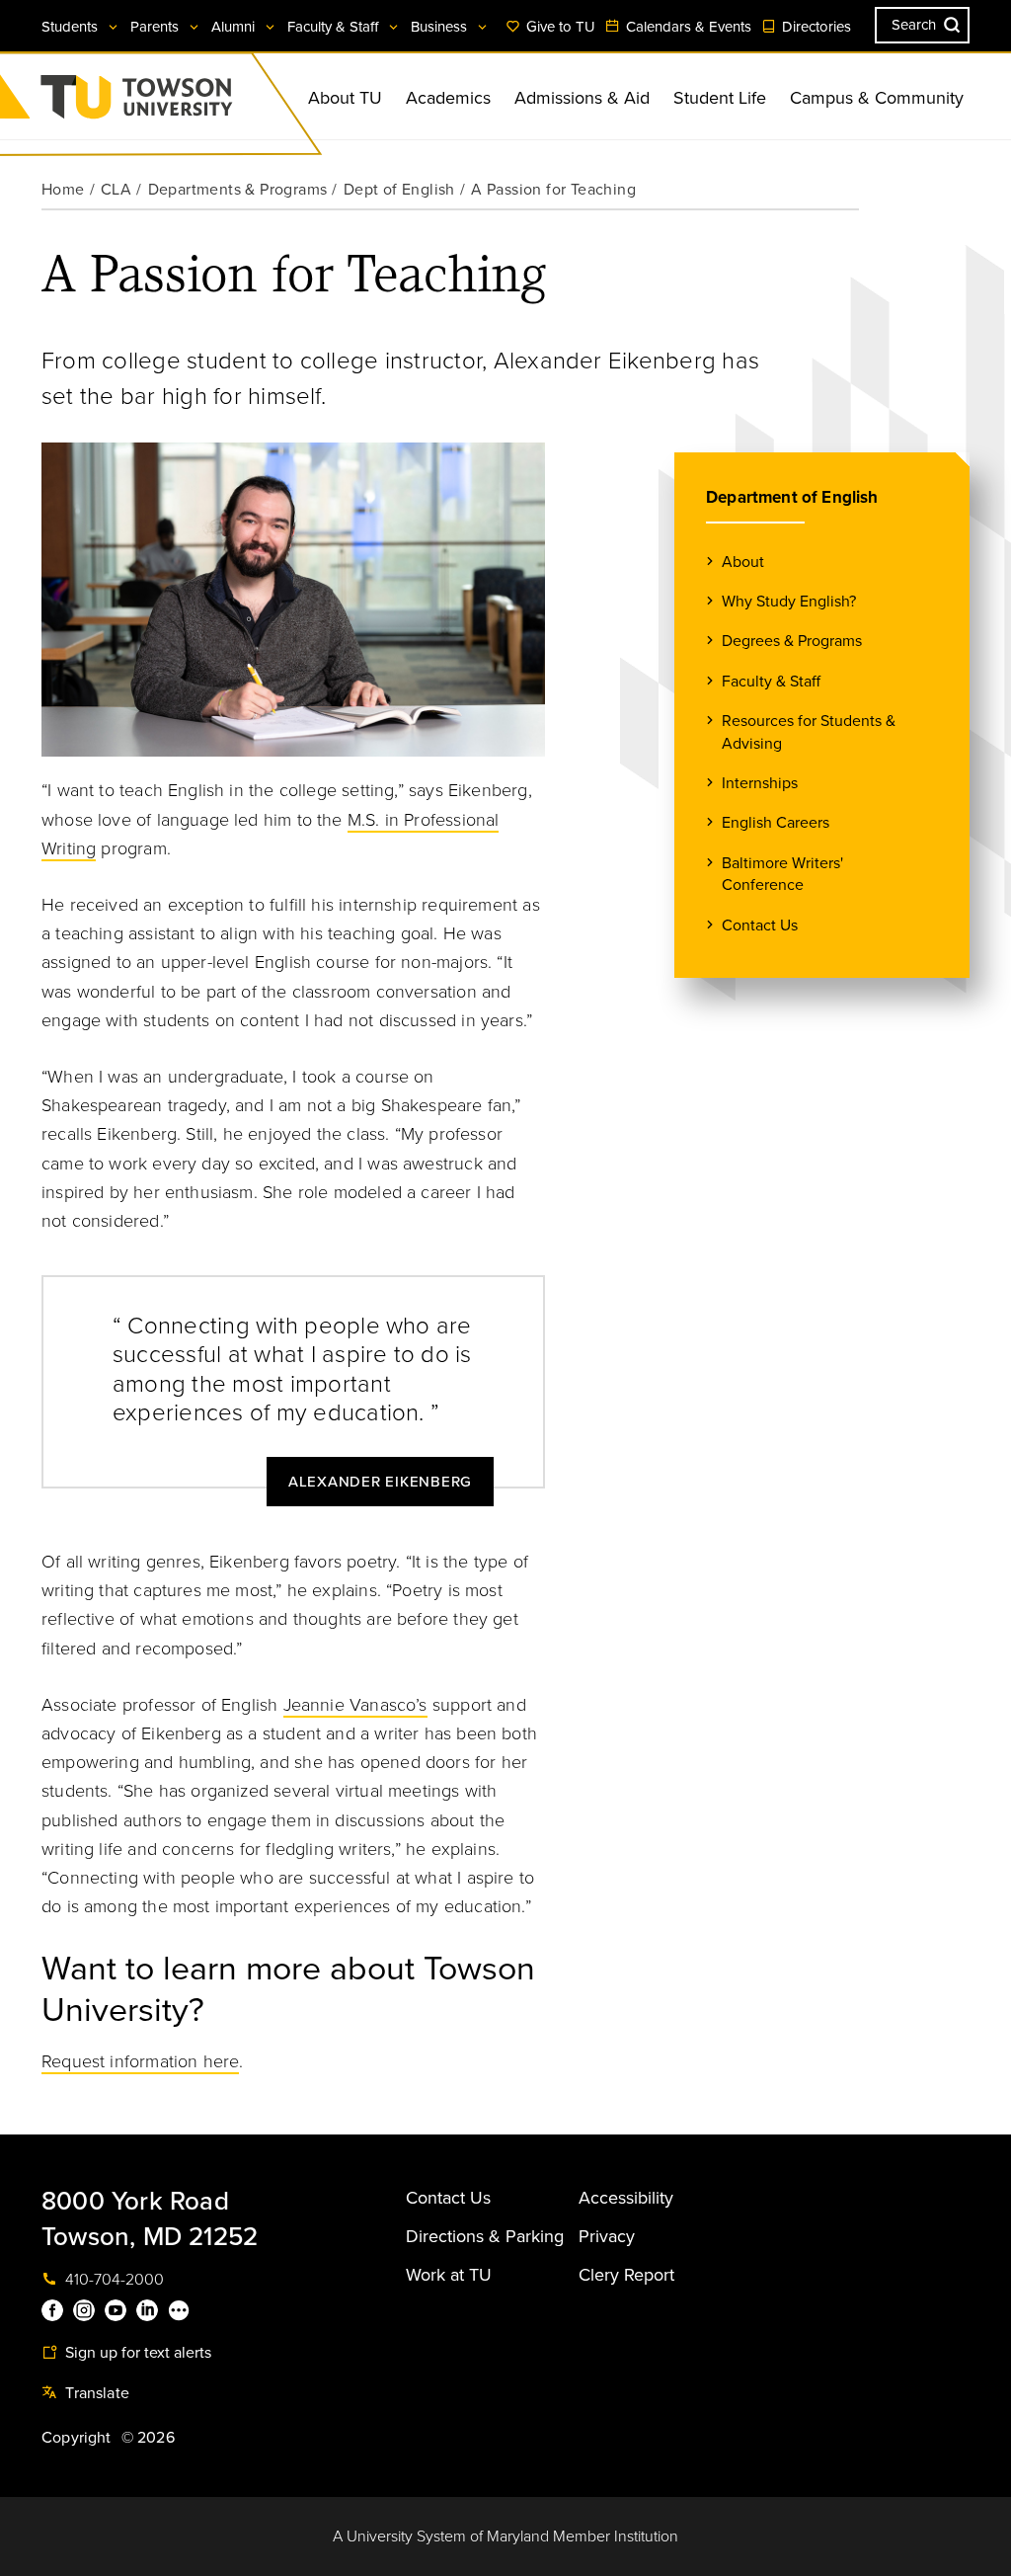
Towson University (189, 103)
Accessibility (626, 2198)
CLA (116, 190)
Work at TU (449, 2275)
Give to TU (559, 27)
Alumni (235, 27)
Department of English (792, 497)
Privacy (607, 2236)
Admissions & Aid (582, 98)
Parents (156, 27)
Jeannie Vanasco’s (355, 1705)
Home (63, 190)
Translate (95, 2393)
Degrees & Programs (792, 641)
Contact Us (760, 926)
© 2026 (148, 2438)
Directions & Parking (485, 2236)
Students (72, 27)
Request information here (140, 2061)
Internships (760, 783)
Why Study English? (789, 602)
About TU (345, 98)
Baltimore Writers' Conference (782, 874)
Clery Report (626, 2275)
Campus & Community (877, 98)
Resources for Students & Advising (809, 732)
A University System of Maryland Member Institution (505, 2536)
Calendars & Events (687, 27)
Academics (448, 98)
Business (441, 27)
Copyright (77, 2438)
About (743, 562)
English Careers (776, 823)
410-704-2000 (113, 2280)
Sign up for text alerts (136, 2353)
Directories (815, 27)
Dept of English (399, 190)
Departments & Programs (238, 190)
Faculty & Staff (335, 27)
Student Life (720, 98)
